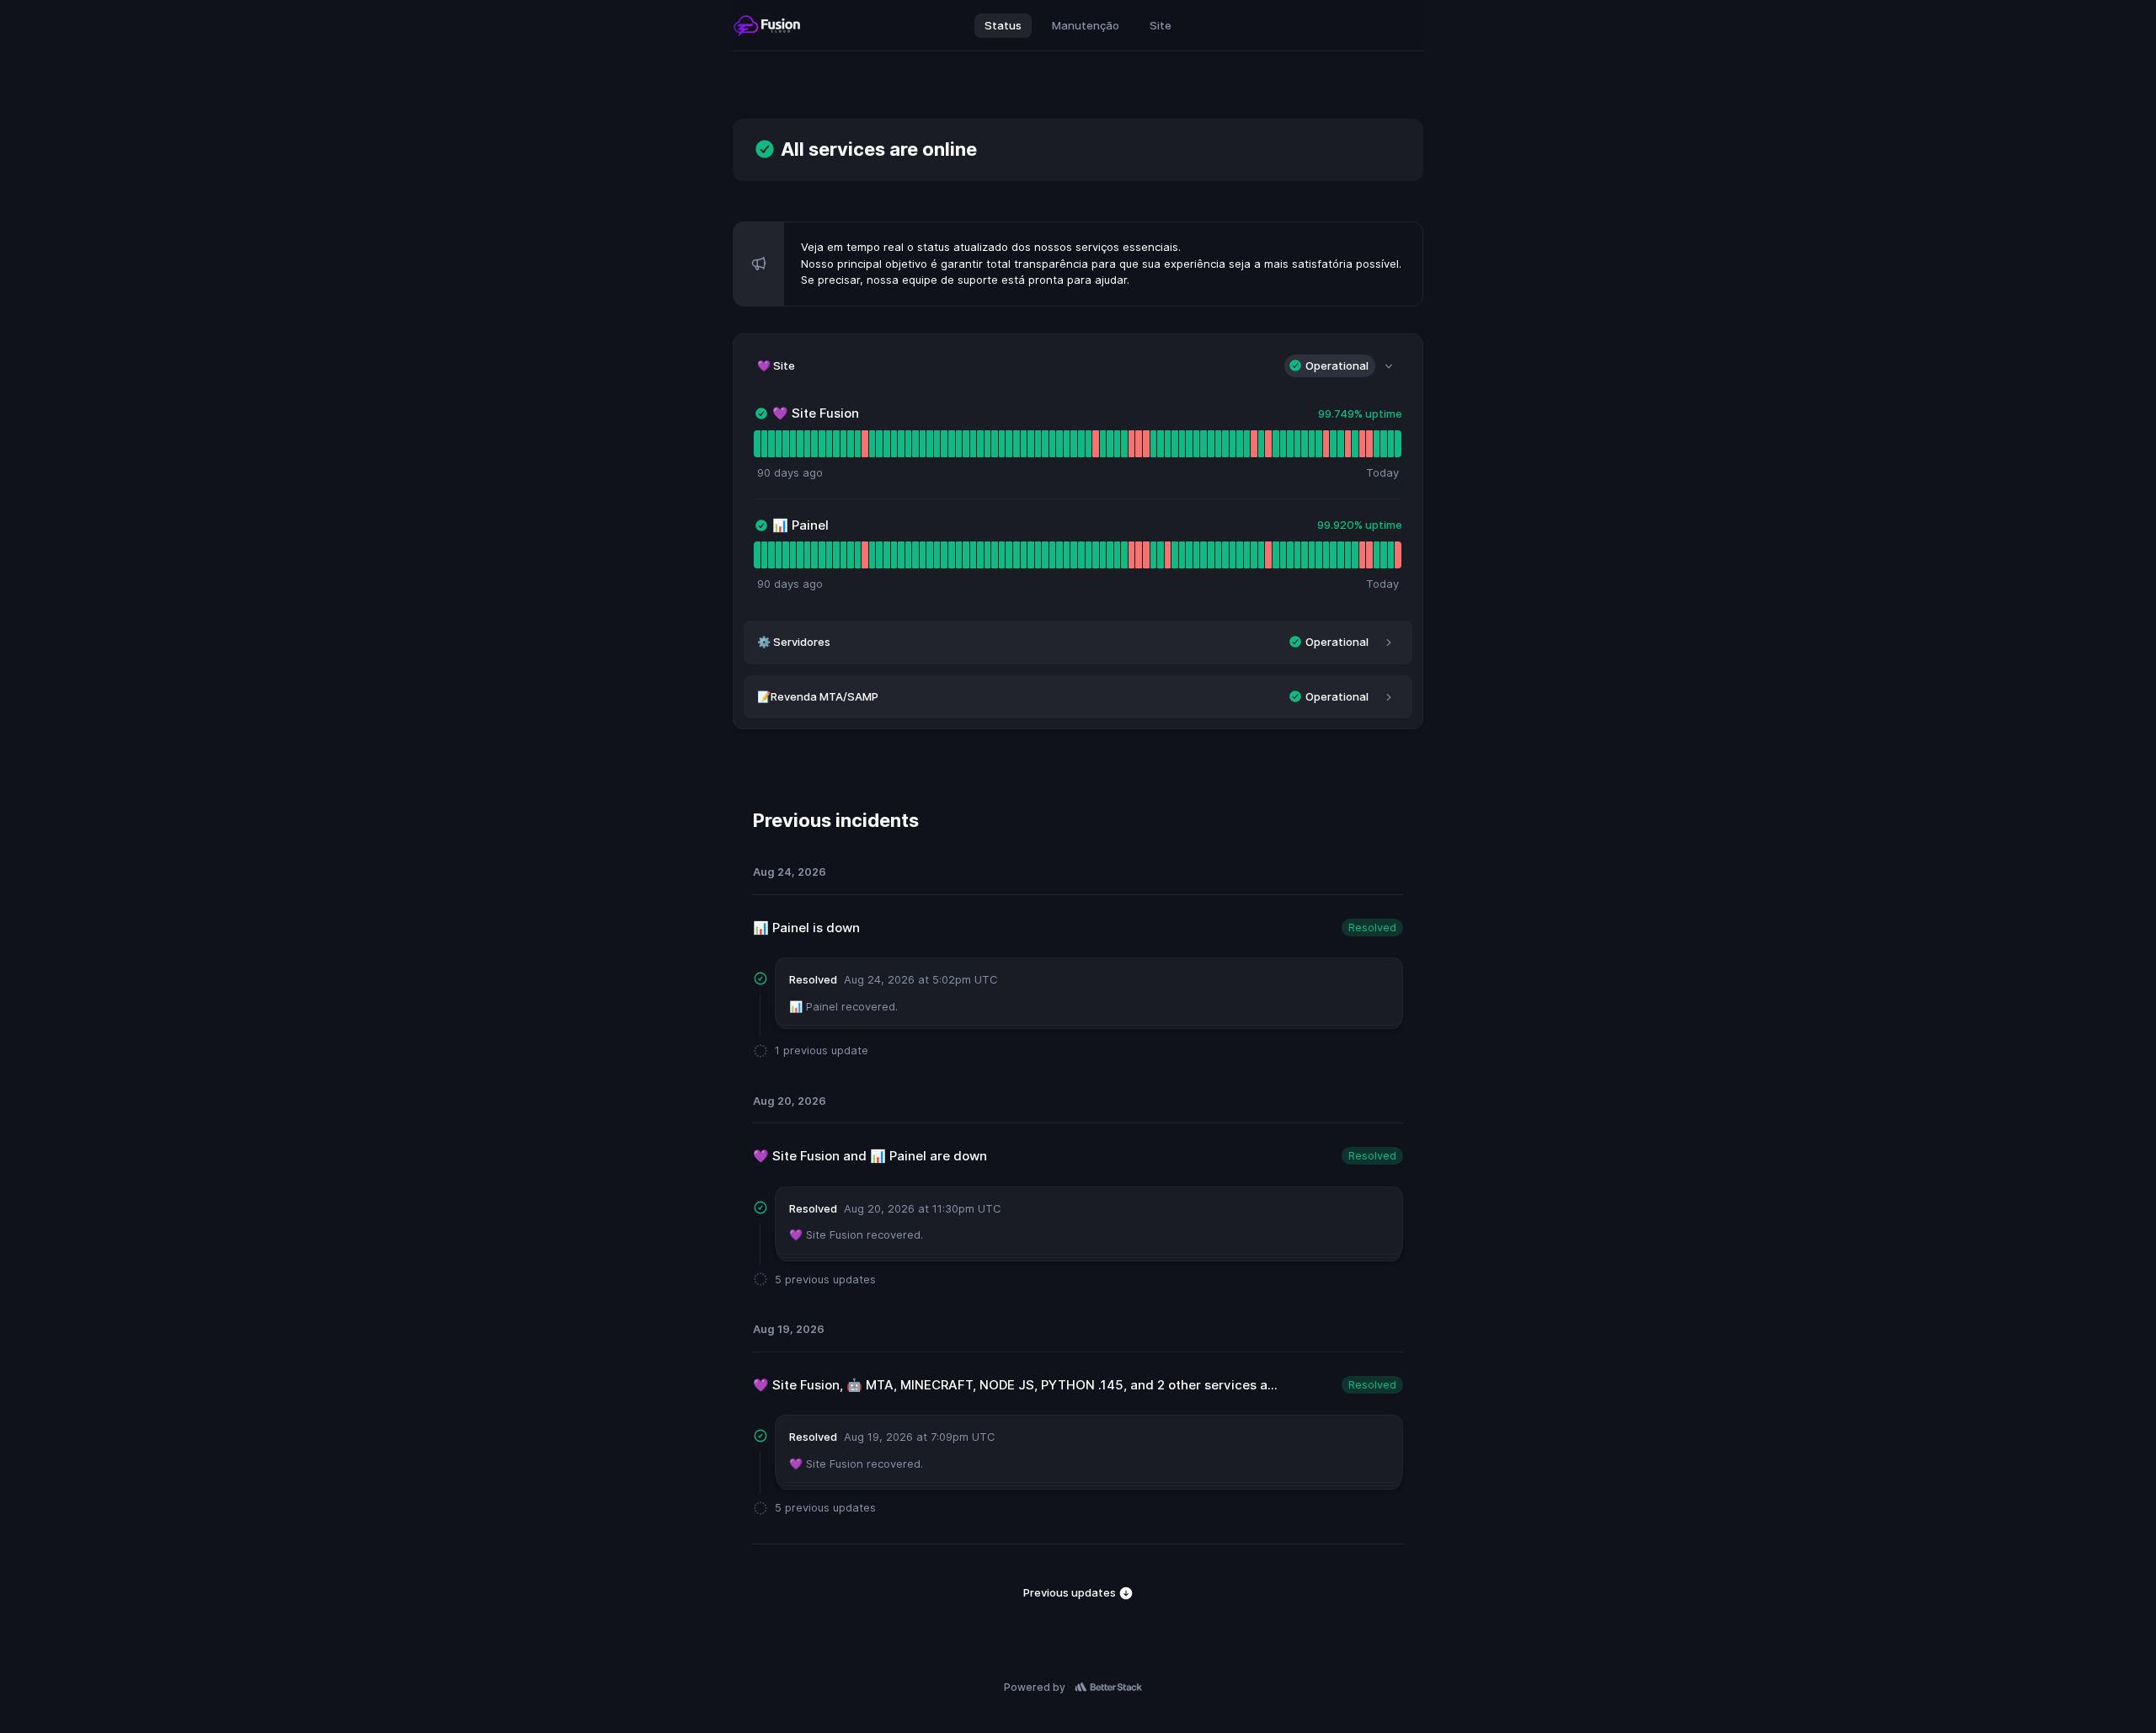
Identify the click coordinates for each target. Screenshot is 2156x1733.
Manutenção (1086, 25)
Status (1003, 25)
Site (1161, 25)
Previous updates (1071, 1592)
